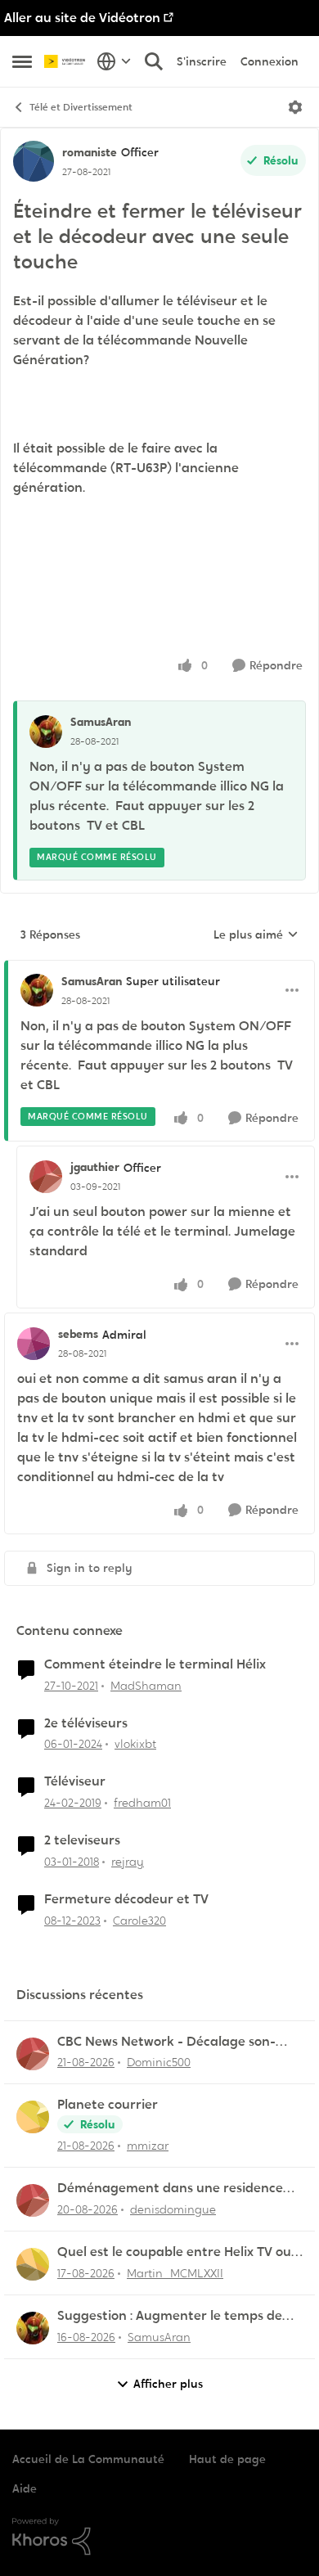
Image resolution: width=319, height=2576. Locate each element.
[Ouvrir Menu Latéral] (22, 61)
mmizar (148, 2146)
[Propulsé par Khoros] (159, 2537)
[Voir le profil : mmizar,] (33, 2117)
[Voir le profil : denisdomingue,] (33, 2200)
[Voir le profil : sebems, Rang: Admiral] (34, 1344)
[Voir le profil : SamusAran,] (46, 732)
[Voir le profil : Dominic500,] (33, 2054)
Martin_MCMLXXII (175, 2273)
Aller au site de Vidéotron (82, 18)
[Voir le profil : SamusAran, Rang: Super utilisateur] (37, 990)
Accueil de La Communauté (88, 2459)
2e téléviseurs (86, 1723)
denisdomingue (173, 2209)
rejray (128, 1862)
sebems (78, 1334)
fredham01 (142, 1803)
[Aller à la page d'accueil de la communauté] (66, 62)
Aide (25, 2488)
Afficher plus (168, 2384)
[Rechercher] (154, 61)
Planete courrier (108, 2105)
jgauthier (95, 1167)
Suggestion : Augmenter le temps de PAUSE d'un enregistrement (170, 2316)
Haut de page (227, 2459)
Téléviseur (75, 1781)
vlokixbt (135, 1744)
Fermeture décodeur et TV (126, 1899)
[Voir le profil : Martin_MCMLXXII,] (33, 2264)
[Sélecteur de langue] (114, 61)
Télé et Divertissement (81, 107)
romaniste (90, 152)
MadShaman (146, 1686)
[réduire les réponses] (159, 968)
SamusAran (101, 722)
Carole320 (139, 1921)
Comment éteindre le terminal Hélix (155, 1664)
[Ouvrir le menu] (295, 107)
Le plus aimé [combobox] (256, 935)
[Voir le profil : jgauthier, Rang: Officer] (46, 1177)
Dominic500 (159, 2062)
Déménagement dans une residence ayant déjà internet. (170, 2189)
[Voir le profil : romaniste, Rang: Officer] (34, 161)
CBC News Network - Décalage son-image (166, 2042)
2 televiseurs (82, 1840)
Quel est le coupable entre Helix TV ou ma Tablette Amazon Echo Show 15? (174, 2252)
